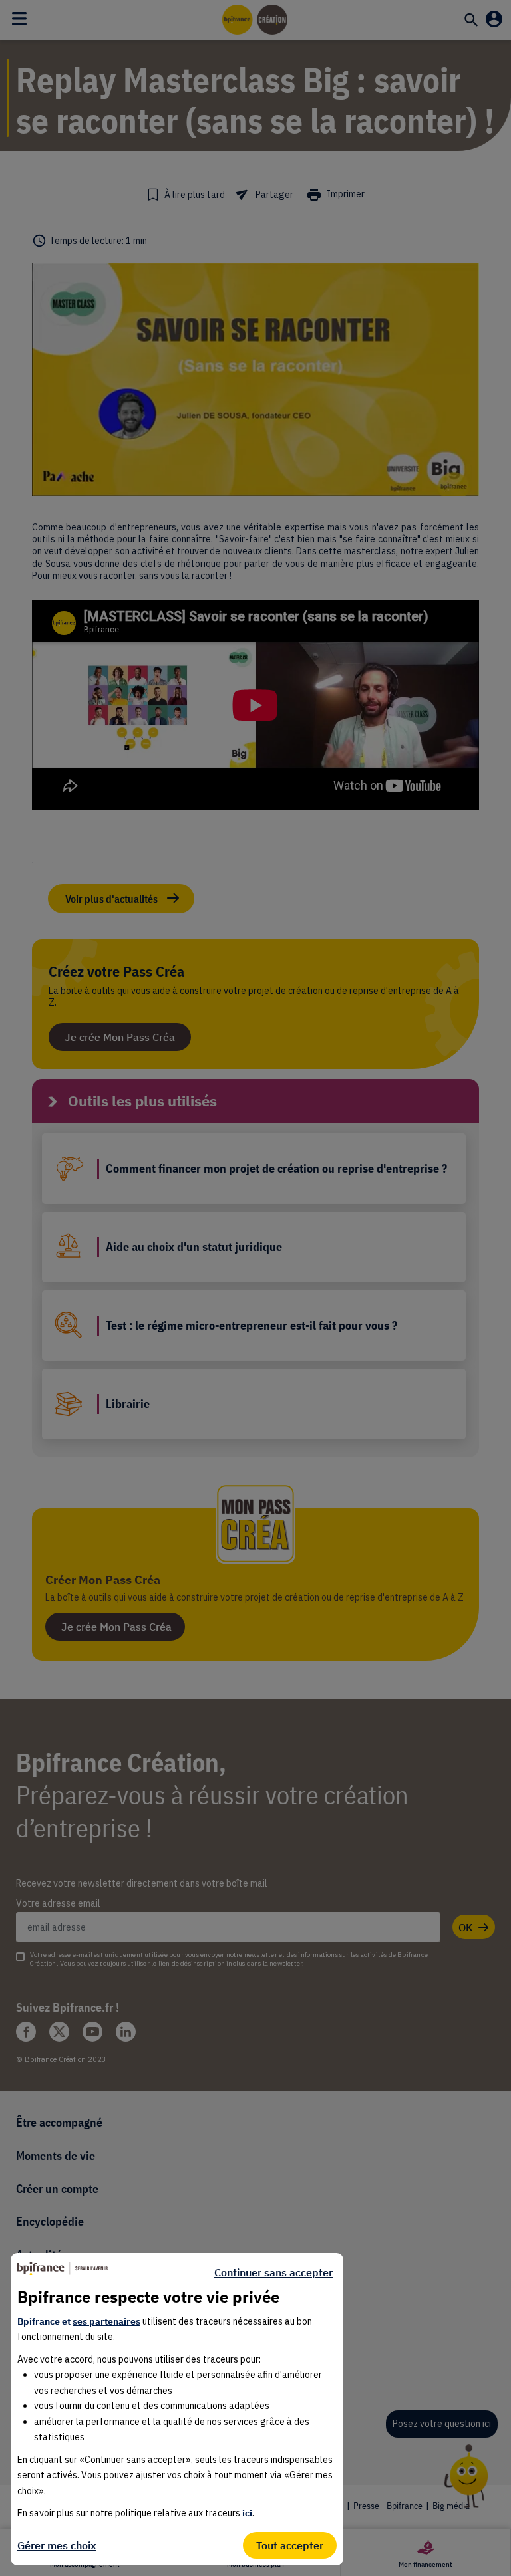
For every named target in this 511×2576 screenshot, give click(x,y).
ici (247, 2513)
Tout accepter (290, 2545)
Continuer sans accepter (273, 2272)
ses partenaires (106, 2321)
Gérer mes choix (57, 2545)
